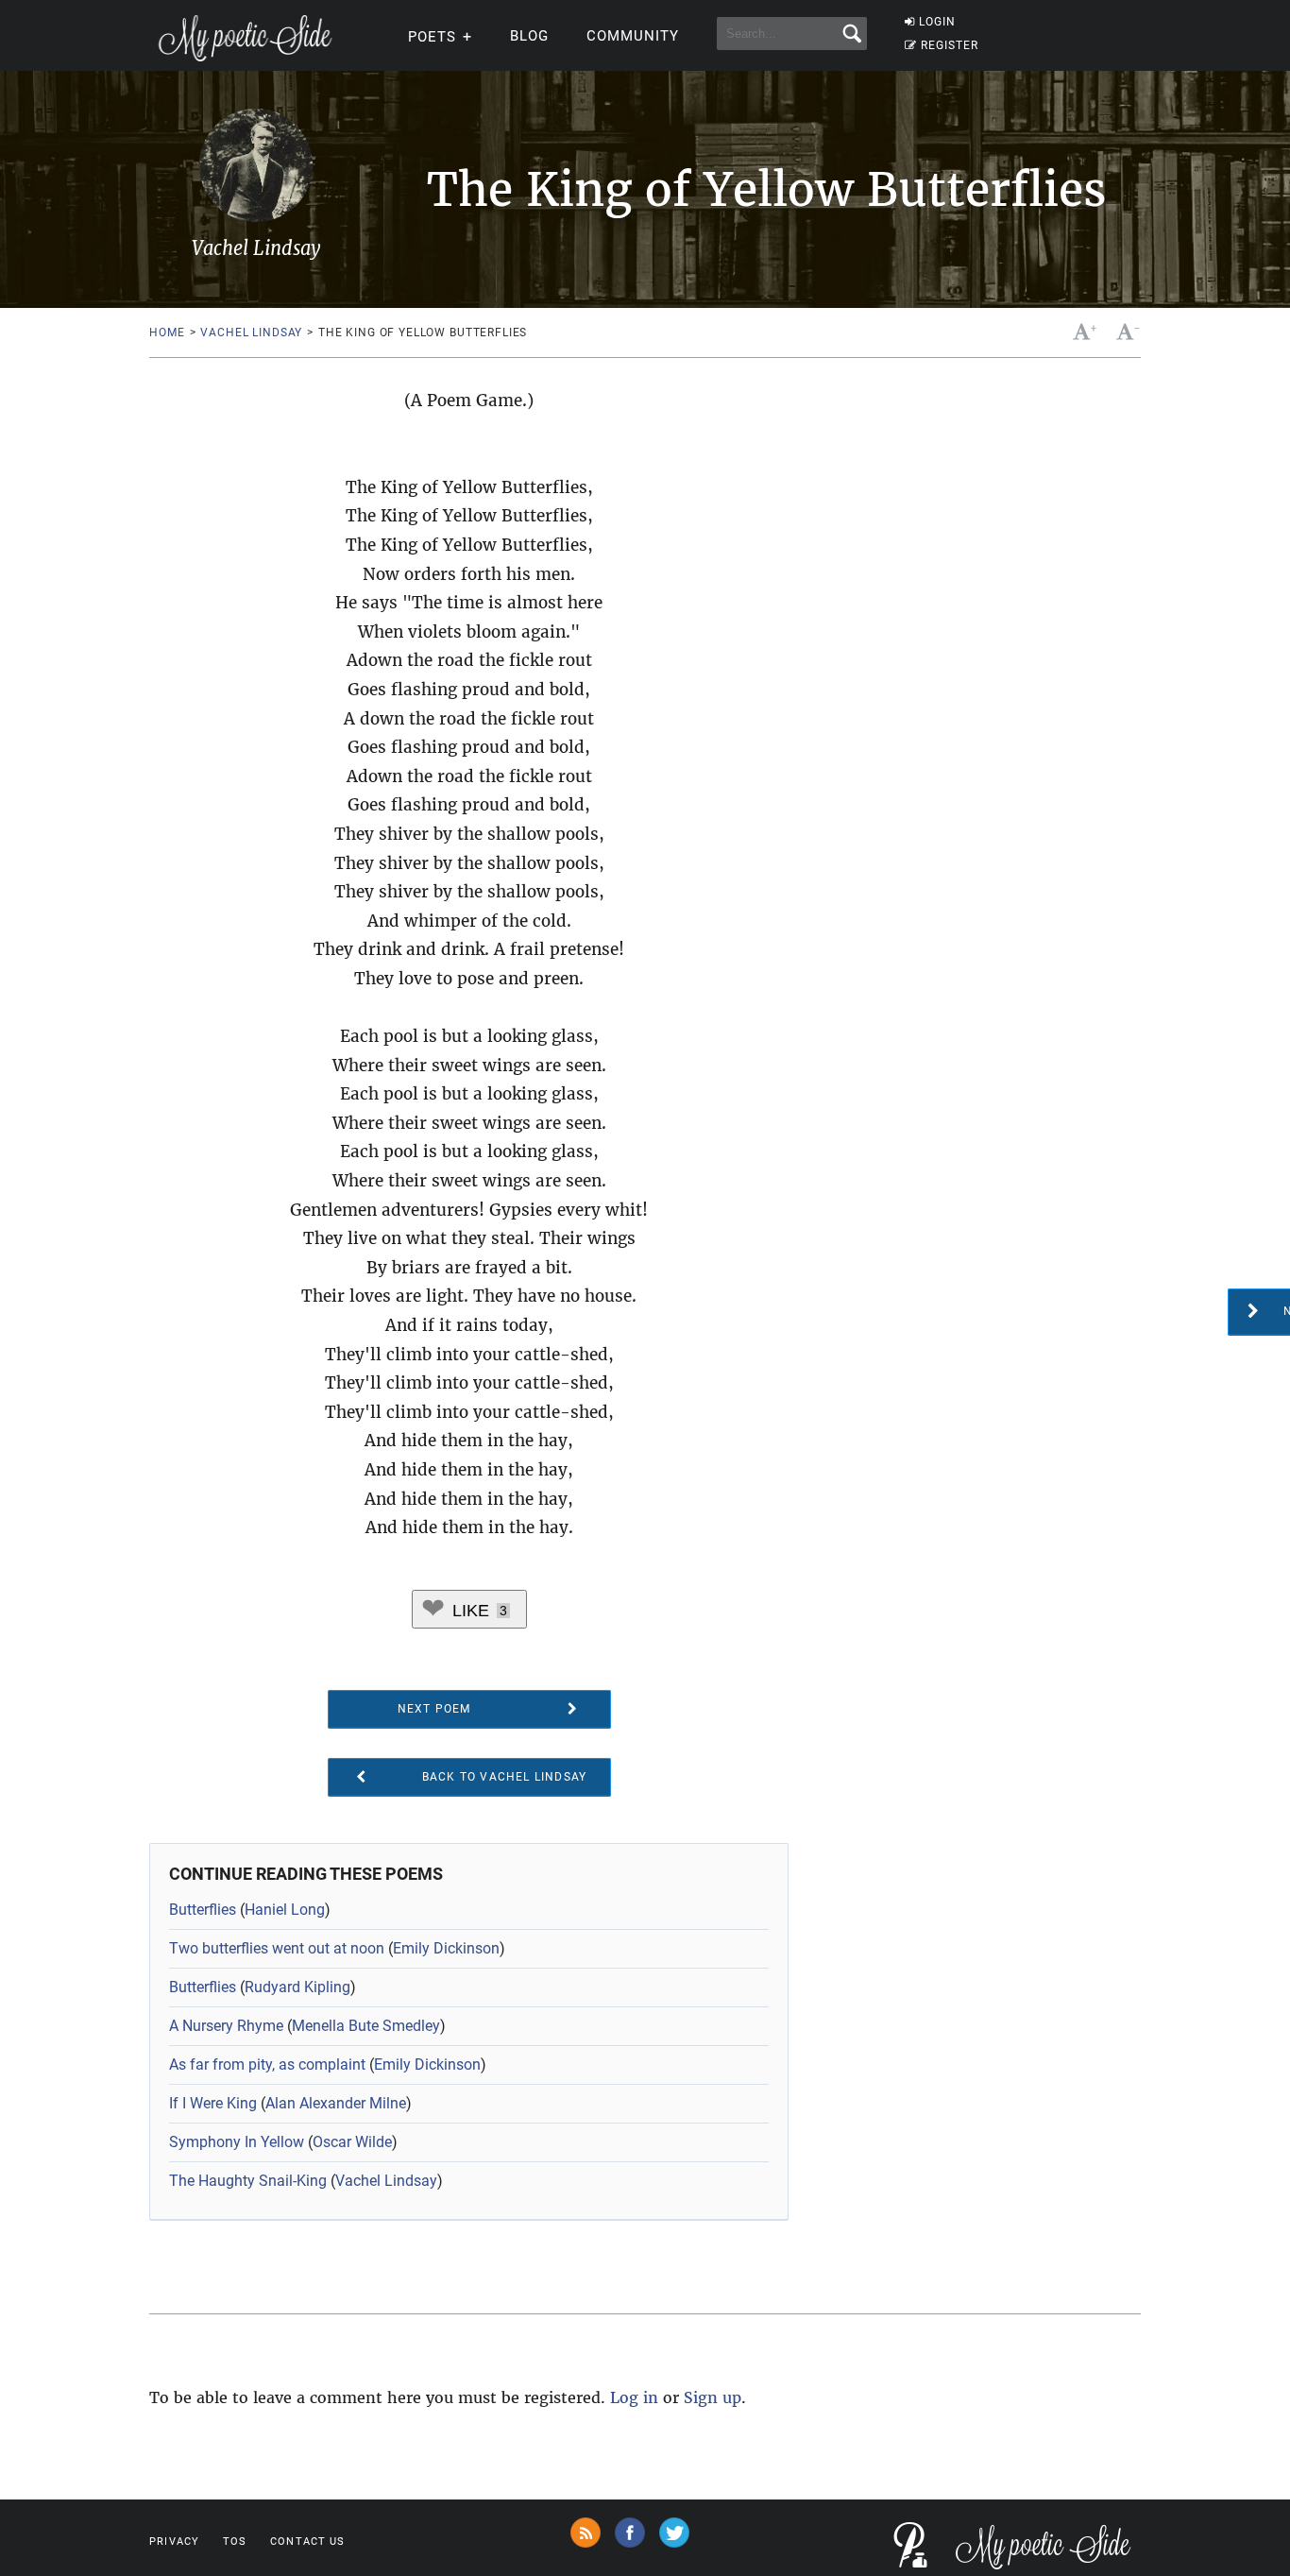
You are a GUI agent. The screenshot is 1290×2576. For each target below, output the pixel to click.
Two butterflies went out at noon (277, 1948)
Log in (634, 2397)
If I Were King (213, 2103)
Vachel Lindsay (251, 333)
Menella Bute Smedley (366, 2026)
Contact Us (307, 2542)
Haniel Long (285, 1910)
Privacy (174, 2542)
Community (633, 36)
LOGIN (937, 22)
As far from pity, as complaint (267, 2064)
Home (167, 333)
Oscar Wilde (352, 2142)
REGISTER (950, 45)
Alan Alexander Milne (336, 2103)
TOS (235, 2542)
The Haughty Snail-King (248, 2181)
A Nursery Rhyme (226, 2026)
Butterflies (203, 1910)
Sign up (713, 2397)
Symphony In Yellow (237, 2142)
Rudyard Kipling (297, 1987)
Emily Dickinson (446, 1948)
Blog (529, 36)
